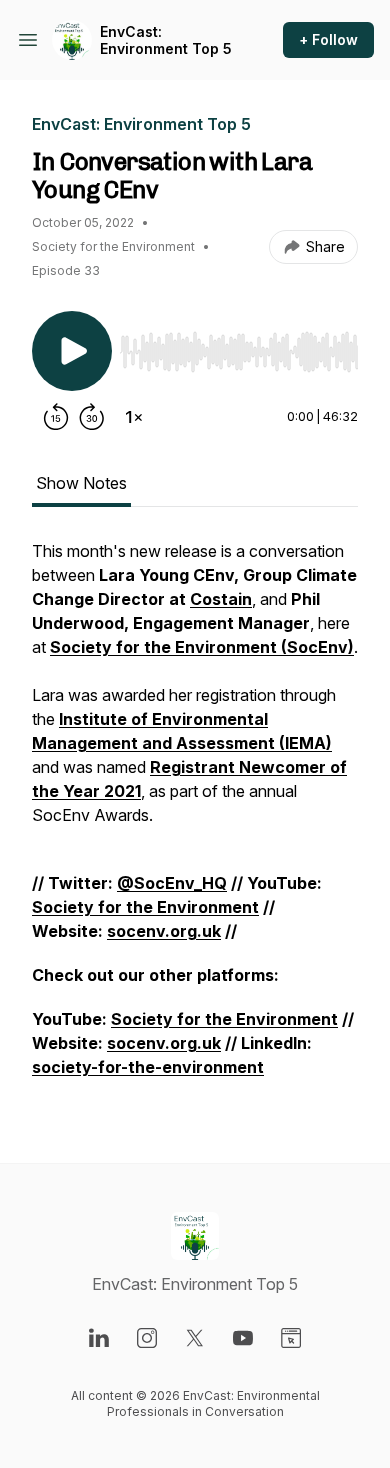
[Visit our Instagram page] (147, 1338)
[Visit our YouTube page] (243, 1338)
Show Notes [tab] (81, 483)
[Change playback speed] (134, 417)
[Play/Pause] (72, 351)
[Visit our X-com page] (195, 1338)
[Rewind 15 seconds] (56, 417)
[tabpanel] (195, 819)
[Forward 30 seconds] (92, 417)
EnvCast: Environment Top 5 (166, 40)
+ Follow (328, 39)
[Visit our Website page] (291, 1338)
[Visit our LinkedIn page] (99, 1338)
